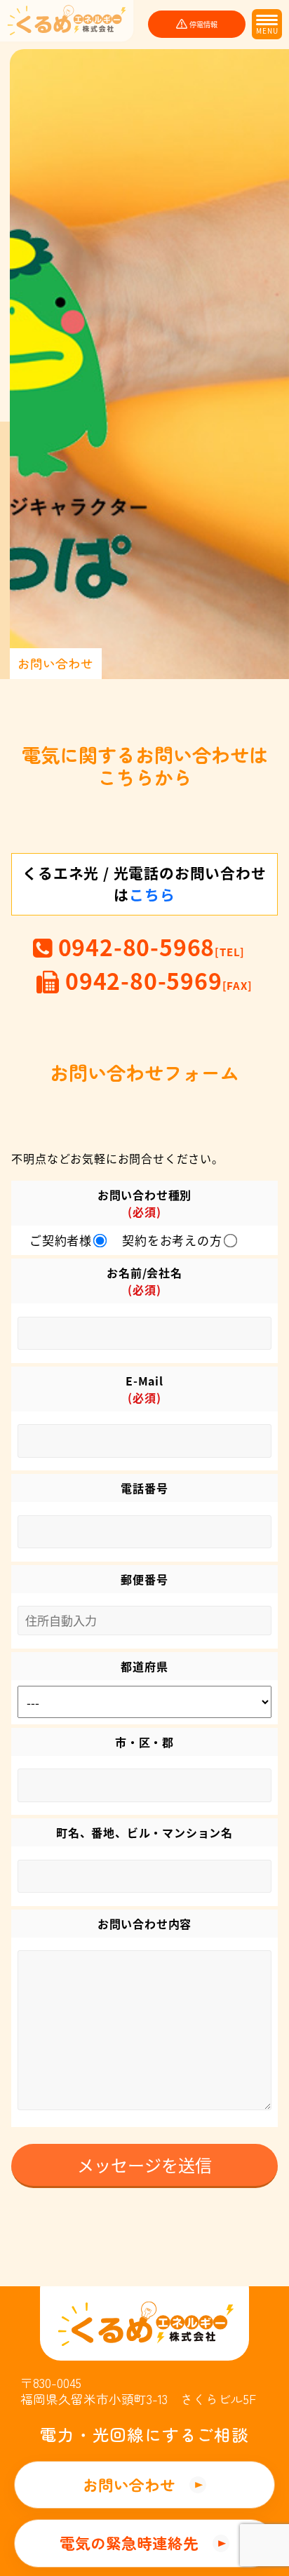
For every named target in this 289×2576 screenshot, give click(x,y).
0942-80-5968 (149, 946)
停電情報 (203, 24)
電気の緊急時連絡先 (129, 2543)
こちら (152, 894)
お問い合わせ (129, 2484)
